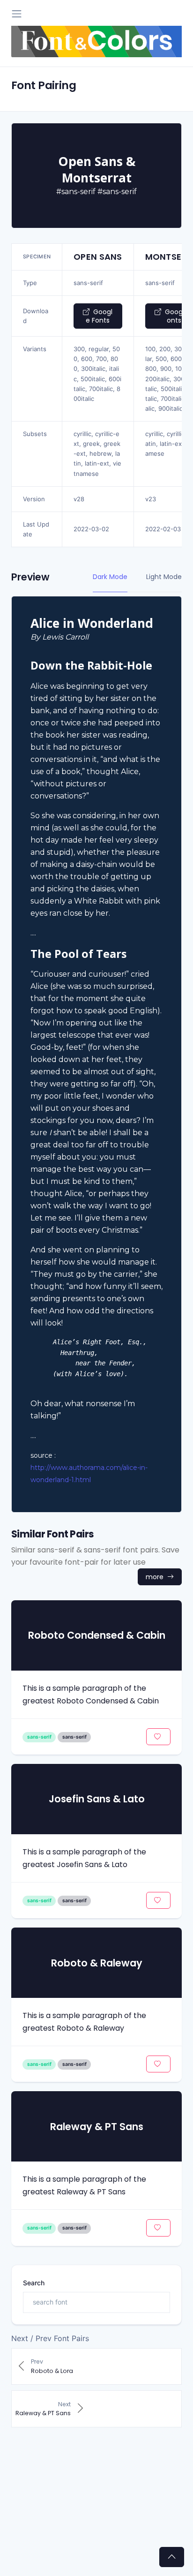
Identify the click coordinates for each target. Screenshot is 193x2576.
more (156, 1577)
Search (34, 2283)
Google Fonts (99, 316)
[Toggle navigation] (17, 14)
